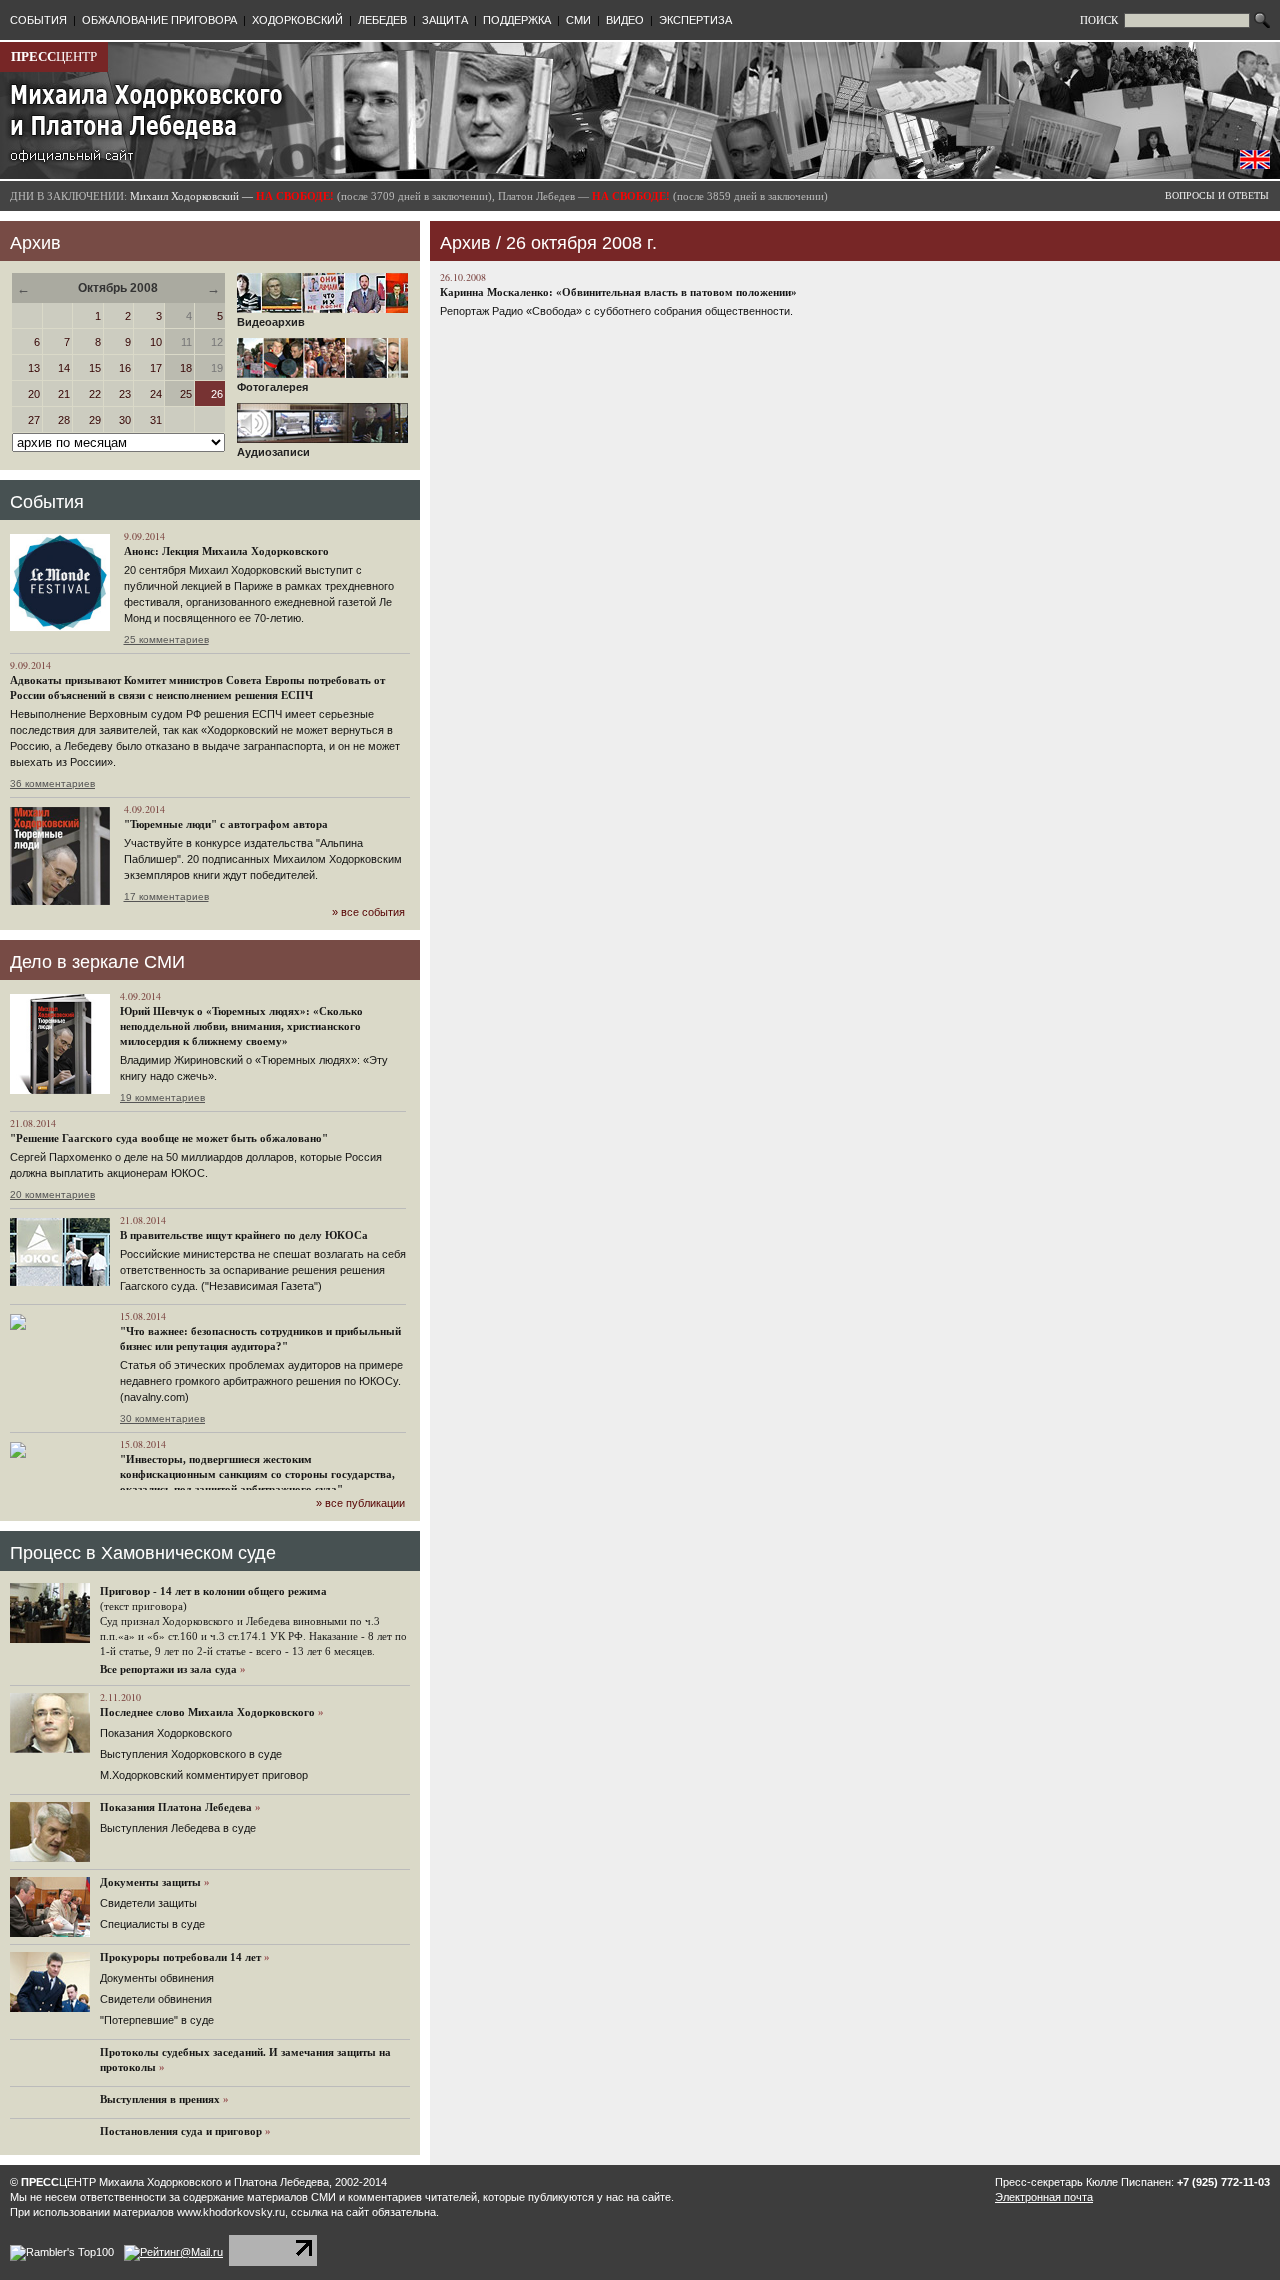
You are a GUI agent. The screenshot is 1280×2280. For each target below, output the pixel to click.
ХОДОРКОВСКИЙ (297, 20)
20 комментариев (52, 1194)
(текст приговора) (143, 1606)
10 (156, 342)
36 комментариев (52, 783)
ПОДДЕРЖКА (517, 20)
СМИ (578, 20)
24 (156, 394)
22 (95, 394)
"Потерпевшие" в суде (157, 2020)
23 (125, 394)
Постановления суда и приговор (181, 2131)
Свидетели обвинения (156, 1999)
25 (186, 394)
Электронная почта (1044, 2197)
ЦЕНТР (54, 56)
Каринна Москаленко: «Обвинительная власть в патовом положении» (618, 292)
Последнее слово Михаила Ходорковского (207, 1712)
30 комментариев (162, 1418)
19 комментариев (162, 1097)
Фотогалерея (272, 387)
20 (34, 394)
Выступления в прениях (160, 2099)
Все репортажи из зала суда (168, 1669)
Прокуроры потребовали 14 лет (180, 1957)
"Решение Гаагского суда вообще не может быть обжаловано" (169, 1138)
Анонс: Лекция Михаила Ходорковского (226, 551)
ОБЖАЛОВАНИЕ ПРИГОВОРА (159, 20)
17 (156, 368)
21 (64, 394)
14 (64, 368)
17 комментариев (166, 896)
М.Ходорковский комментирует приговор (204, 1775)
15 (95, 368)
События (47, 502)
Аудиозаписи (273, 452)
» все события (368, 912)
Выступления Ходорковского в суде (191, 1754)
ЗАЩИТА (445, 20)
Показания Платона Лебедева (176, 1807)
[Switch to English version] (1255, 165)
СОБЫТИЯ (38, 20)
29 (95, 420)
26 (217, 394)
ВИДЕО (625, 20)
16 (125, 368)
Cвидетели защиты (148, 1903)
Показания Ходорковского (166, 1733)
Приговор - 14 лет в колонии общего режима (213, 1591)
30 (125, 420)
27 (34, 420)
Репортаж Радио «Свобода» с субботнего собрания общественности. (616, 311)
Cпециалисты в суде (152, 1924)
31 (156, 420)
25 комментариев (166, 639)
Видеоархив (271, 322)
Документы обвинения (157, 1978)
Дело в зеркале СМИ (97, 962)
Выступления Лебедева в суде (178, 1828)
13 (34, 368)
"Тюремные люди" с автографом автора (226, 824)
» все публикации (360, 1503)
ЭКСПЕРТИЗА (695, 20)
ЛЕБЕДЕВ (382, 20)
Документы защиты (150, 1882)
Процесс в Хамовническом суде (143, 1553)
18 (186, 368)
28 (64, 420)
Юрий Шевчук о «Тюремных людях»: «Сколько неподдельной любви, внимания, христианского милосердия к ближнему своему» (241, 1026)
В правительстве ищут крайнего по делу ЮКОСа (244, 1235)
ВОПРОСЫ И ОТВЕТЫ (1217, 195)
